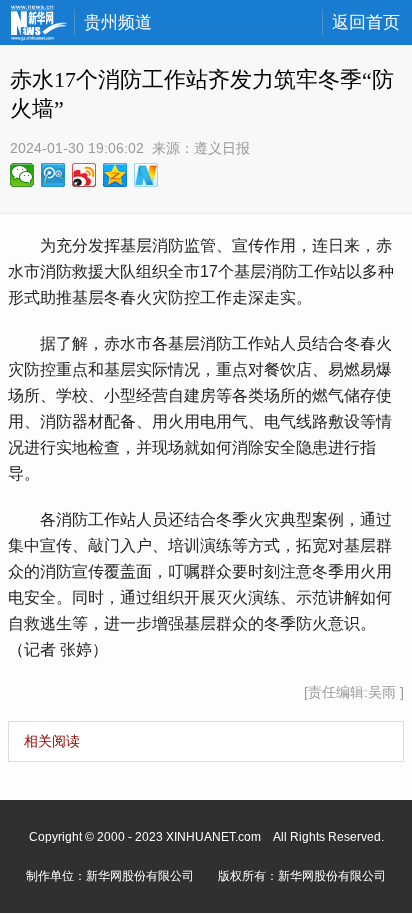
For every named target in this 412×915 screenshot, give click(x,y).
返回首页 (366, 22)
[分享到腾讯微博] (53, 175)
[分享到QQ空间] (115, 175)
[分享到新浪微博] (84, 175)
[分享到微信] (22, 175)
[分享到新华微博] (146, 175)
